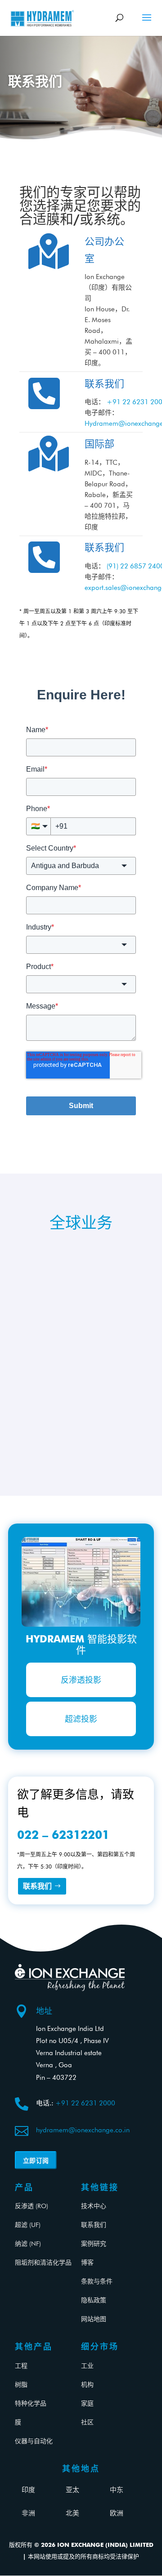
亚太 (72, 2490)
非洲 (28, 2513)
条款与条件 (97, 2281)
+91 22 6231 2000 (85, 2103)
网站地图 (94, 2319)
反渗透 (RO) (31, 2206)
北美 (72, 2513)
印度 (28, 2490)
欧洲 (117, 2513)
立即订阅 (36, 2160)
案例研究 (94, 2244)
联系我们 (37, 1886)
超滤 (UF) (28, 2225)
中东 (117, 2490)
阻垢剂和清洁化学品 (43, 2262)
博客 (87, 2262)
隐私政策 (94, 2300)
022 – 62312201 (63, 1835)
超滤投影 (81, 1719)
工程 (21, 2366)
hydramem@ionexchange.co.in (83, 2130)
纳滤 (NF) (28, 2244)
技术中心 (94, 2206)
